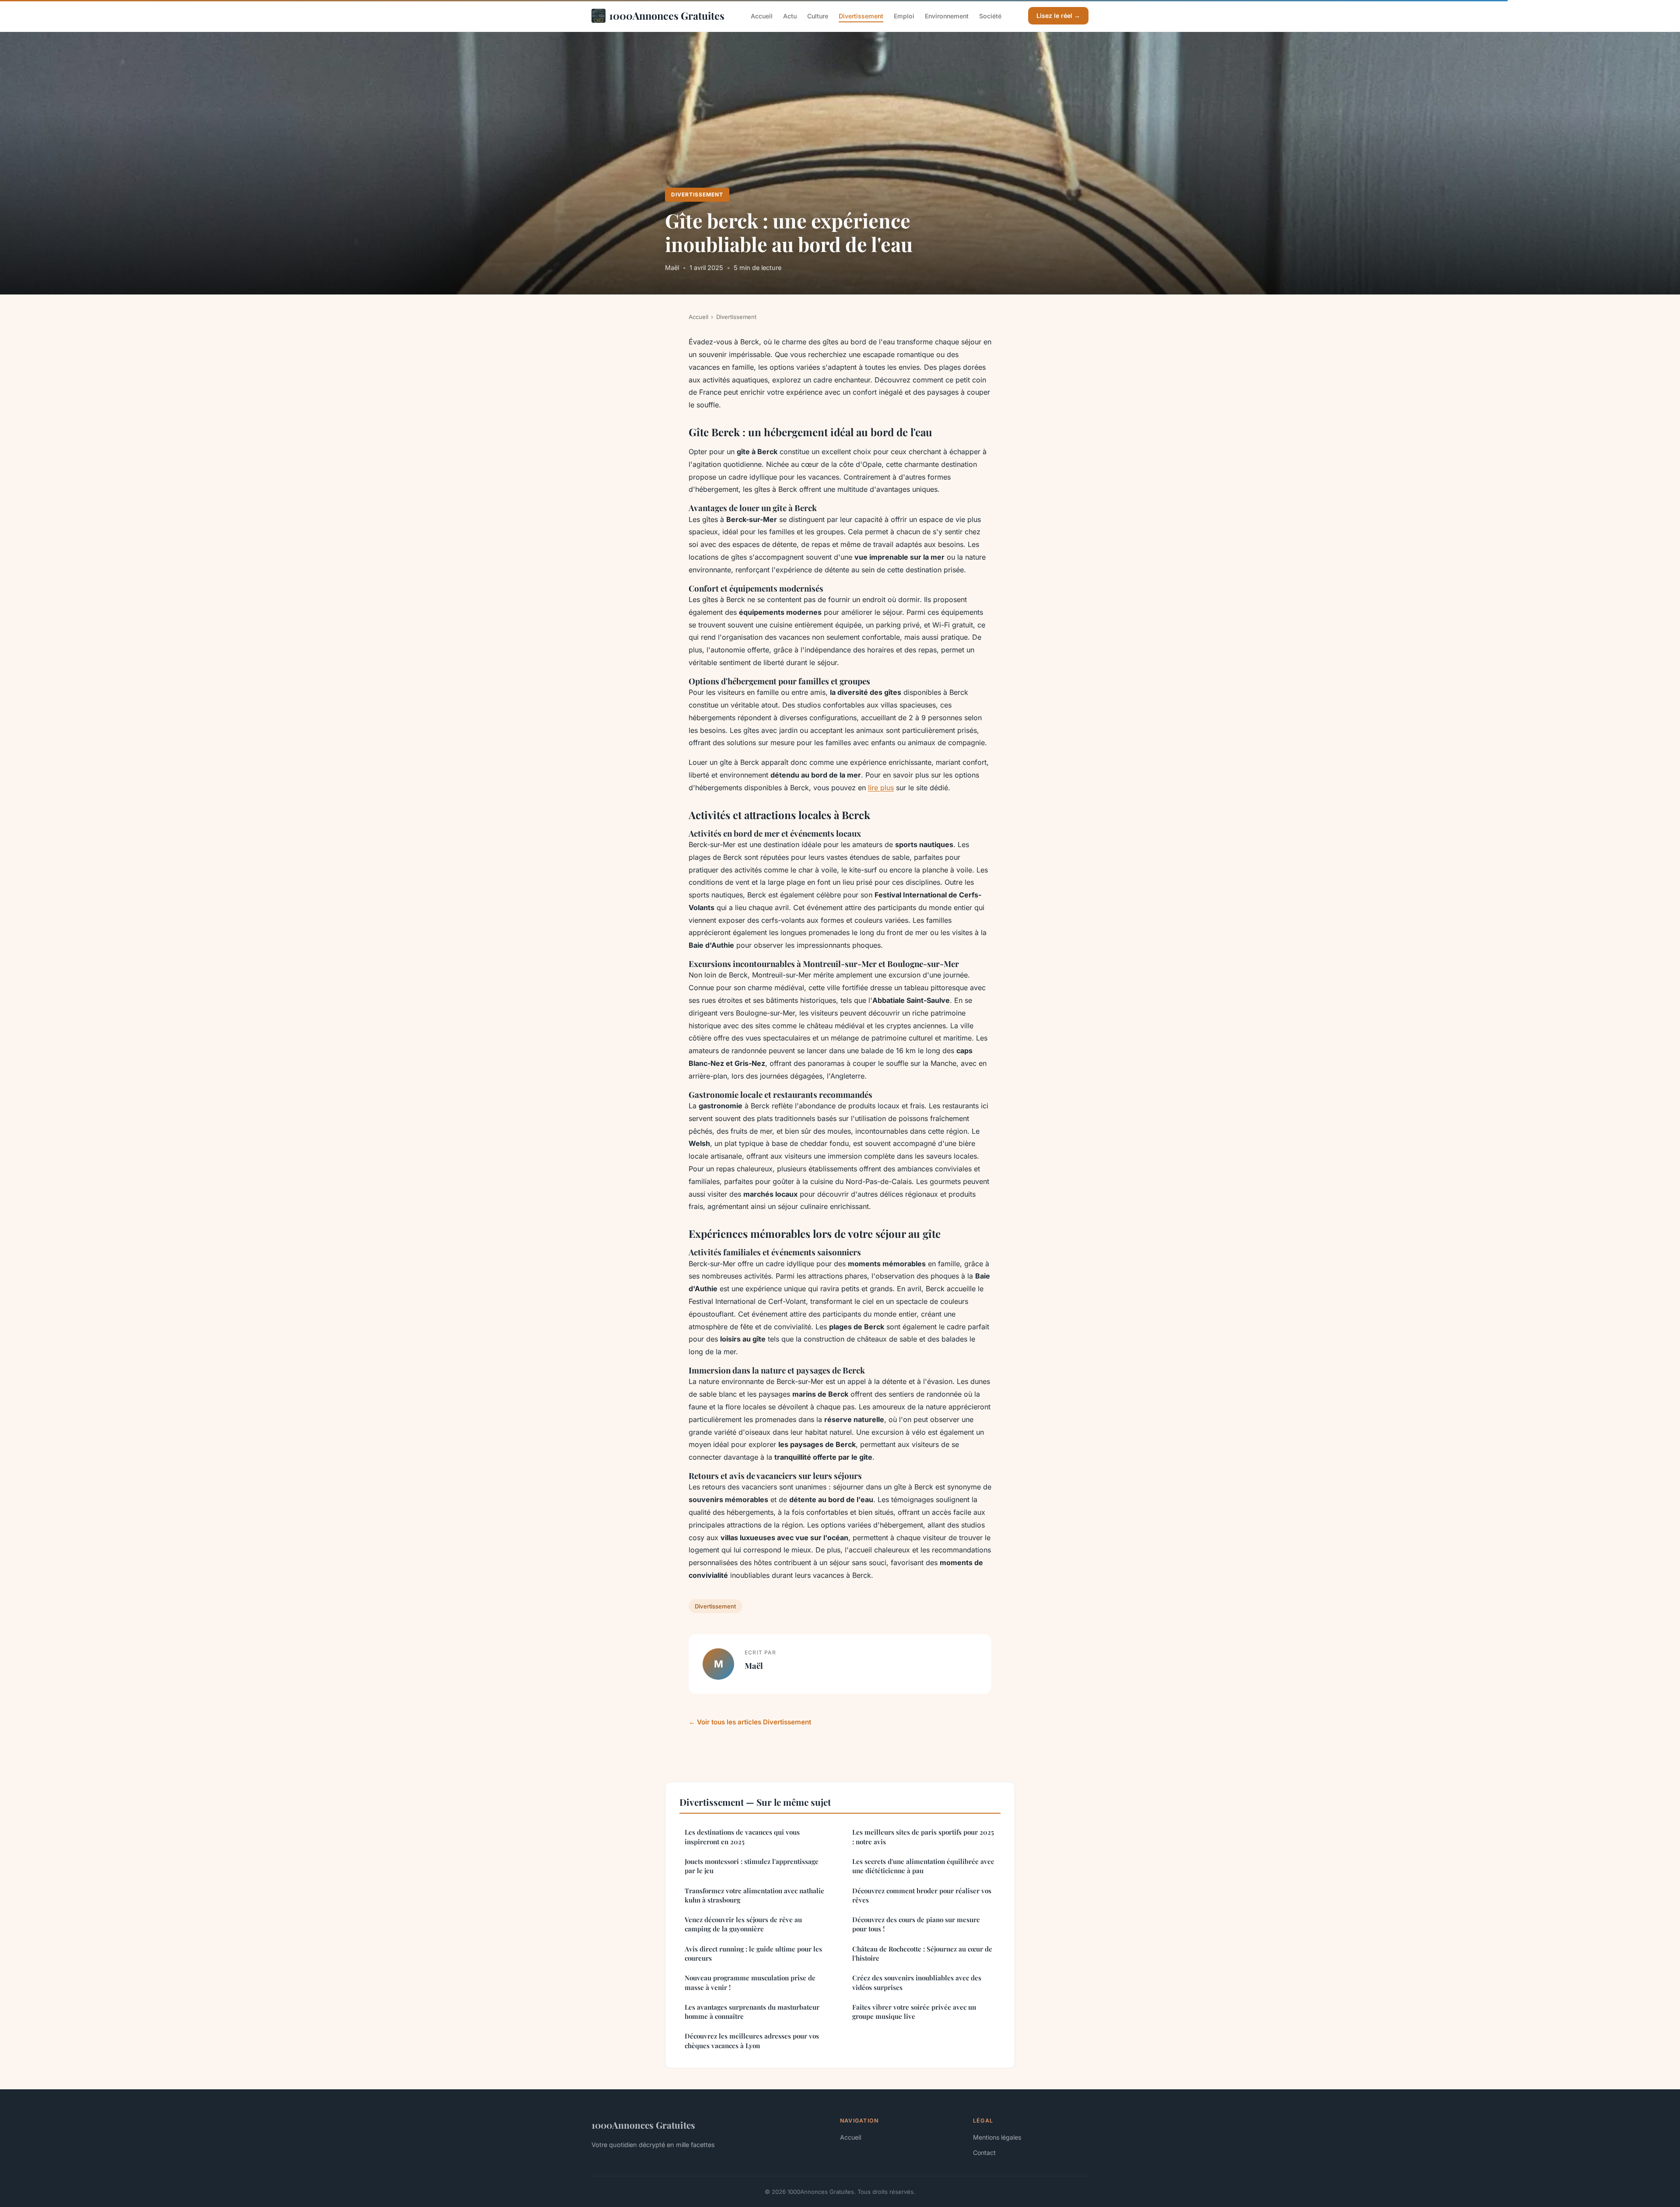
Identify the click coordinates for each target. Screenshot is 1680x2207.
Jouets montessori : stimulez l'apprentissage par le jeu (752, 1866)
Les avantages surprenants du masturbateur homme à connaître (752, 2012)
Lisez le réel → (1058, 16)
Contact (984, 2153)
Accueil (762, 16)
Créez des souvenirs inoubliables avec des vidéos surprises (917, 1982)
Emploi (904, 16)
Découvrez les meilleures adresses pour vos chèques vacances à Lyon (752, 2041)
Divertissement (861, 16)
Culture (818, 16)
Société (990, 16)
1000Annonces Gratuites (667, 16)
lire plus (881, 788)
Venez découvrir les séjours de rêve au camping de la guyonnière (743, 1924)
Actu (790, 16)
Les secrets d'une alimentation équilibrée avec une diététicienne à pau (923, 1866)
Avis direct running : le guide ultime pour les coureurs (753, 1953)
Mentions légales (997, 2137)
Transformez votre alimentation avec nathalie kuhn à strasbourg (754, 1895)
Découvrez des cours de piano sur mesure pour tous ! (916, 1924)
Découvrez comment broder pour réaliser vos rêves (922, 1895)
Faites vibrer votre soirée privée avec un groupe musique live (914, 2012)
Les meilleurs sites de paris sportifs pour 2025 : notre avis (923, 1837)
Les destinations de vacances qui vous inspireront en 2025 (742, 1837)
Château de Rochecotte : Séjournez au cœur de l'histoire (922, 1953)
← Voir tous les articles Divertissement (750, 1722)
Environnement (947, 16)
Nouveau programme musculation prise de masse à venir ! (750, 1982)
